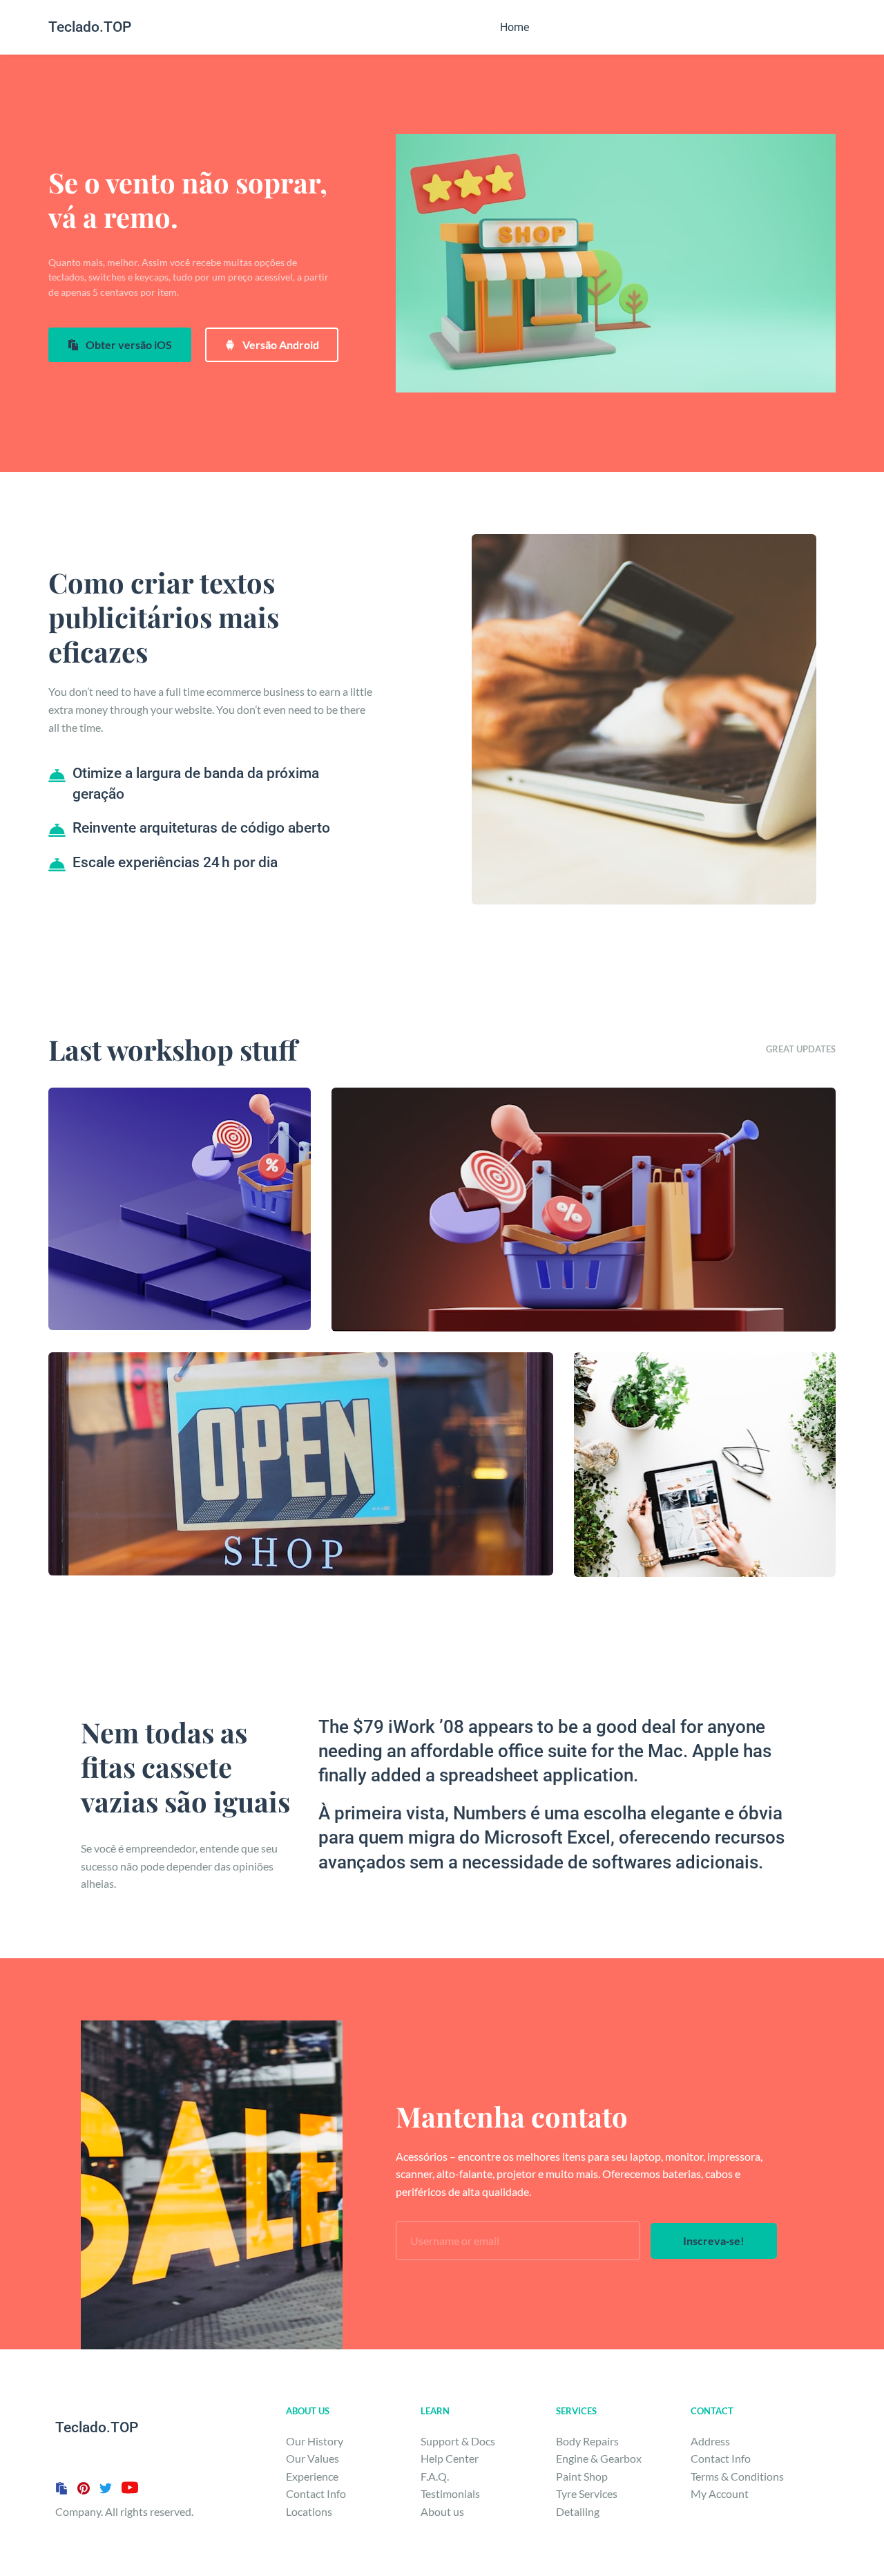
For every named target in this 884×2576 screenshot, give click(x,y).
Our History (316, 2441)
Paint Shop (582, 2476)
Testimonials (450, 2493)
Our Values (313, 2458)
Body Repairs (587, 2441)
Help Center (450, 2458)
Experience (312, 2476)
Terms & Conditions (738, 2476)
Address (710, 2441)
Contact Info (316, 2493)
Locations (309, 2511)
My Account (721, 2493)
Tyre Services (587, 2493)
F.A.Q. (435, 2476)
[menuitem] (515, 27)
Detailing (579, 2511)
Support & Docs (458, 2441)
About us (443, 2511)
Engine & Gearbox (599, 2458)
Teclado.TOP (90, 27)
